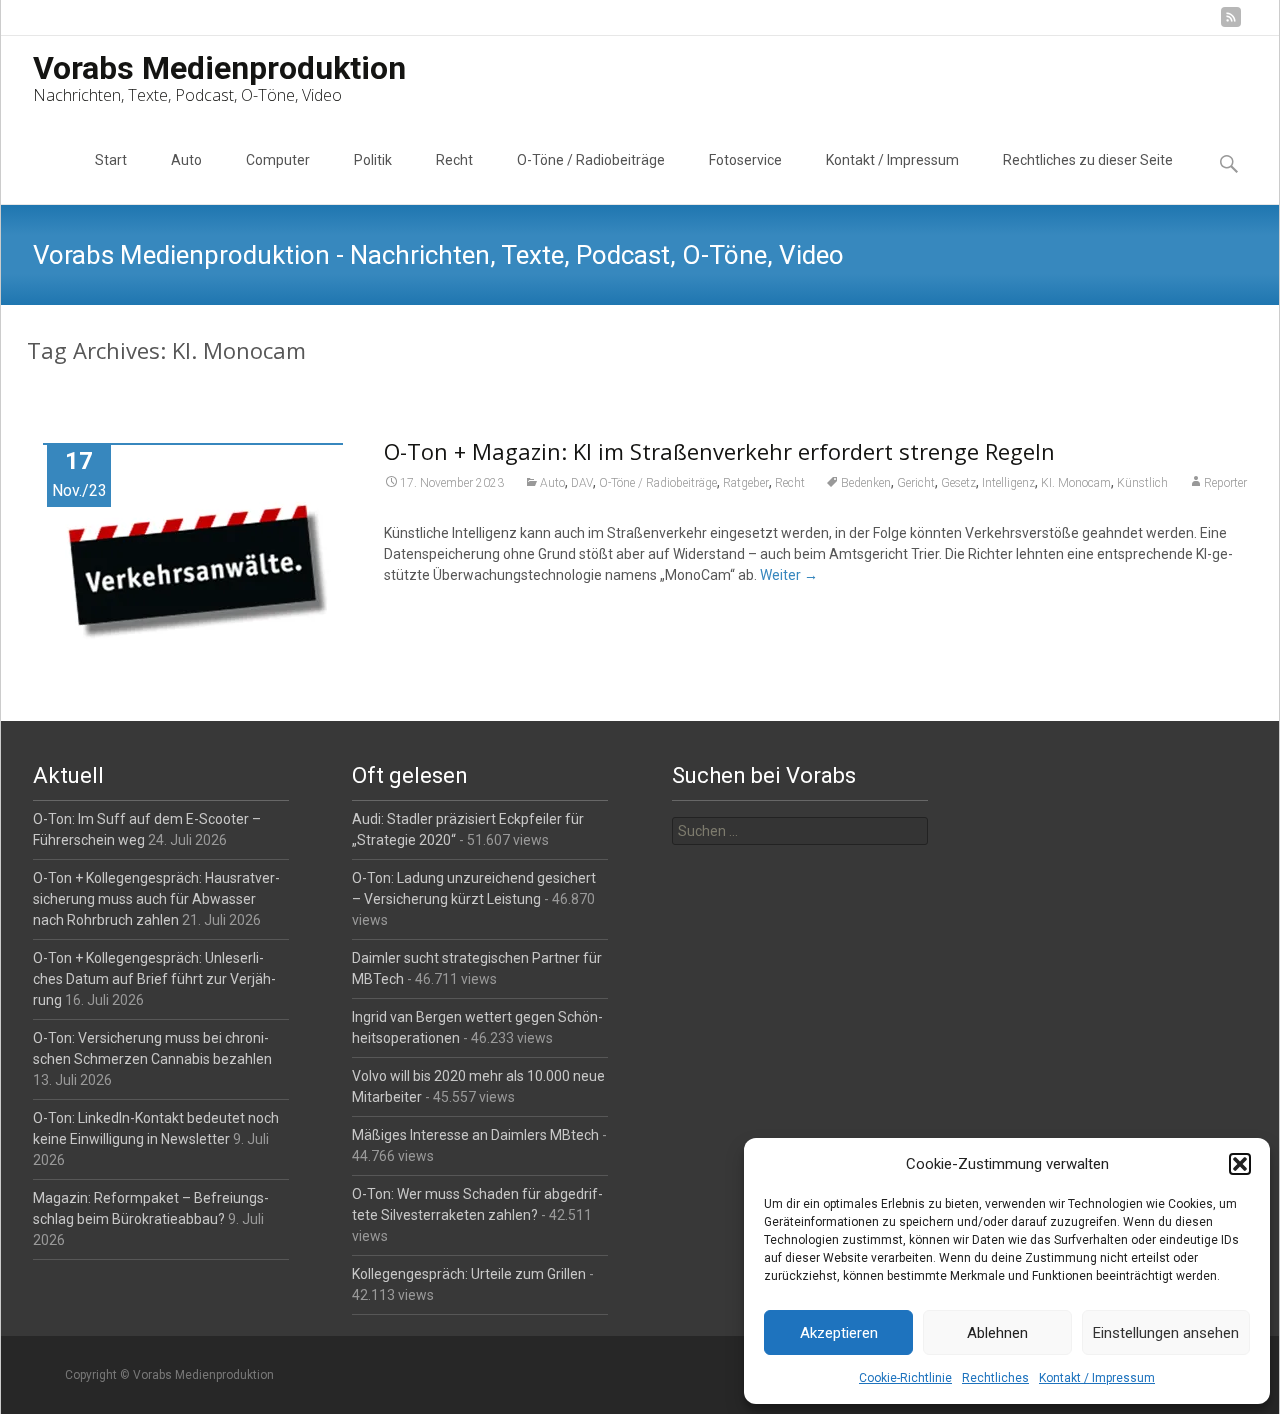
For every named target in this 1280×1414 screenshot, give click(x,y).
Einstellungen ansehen (1166, 1333)
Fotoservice (745, 160)
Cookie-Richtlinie (905, 1378)
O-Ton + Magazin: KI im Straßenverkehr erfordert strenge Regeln (719, 451)
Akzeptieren (839, 1333)
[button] (1240, 1164)
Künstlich (1142, 483)
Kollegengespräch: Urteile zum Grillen (469, 1274)
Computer (278, 160)
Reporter (1225, 483)
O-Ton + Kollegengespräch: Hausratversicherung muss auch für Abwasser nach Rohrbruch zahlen (156, 899)
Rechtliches (995, 1378)
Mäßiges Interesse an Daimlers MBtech (475, 1135)
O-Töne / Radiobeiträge (591, 160)
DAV (582, 483)
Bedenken (866, 483)
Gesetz (958, 483)
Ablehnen (997, 1333)
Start (111, 160)
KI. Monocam (1076, 483)
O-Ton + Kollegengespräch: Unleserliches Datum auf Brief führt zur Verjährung (154, 979)
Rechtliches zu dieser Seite (1088, 160)
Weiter (789, 575)
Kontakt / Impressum (1097, 1378)
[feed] (1231, 24)
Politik (373, 160)
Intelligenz (1008, 483)
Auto (186, 160)
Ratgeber (746, 483)
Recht (454, 160)
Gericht (916, 483)
